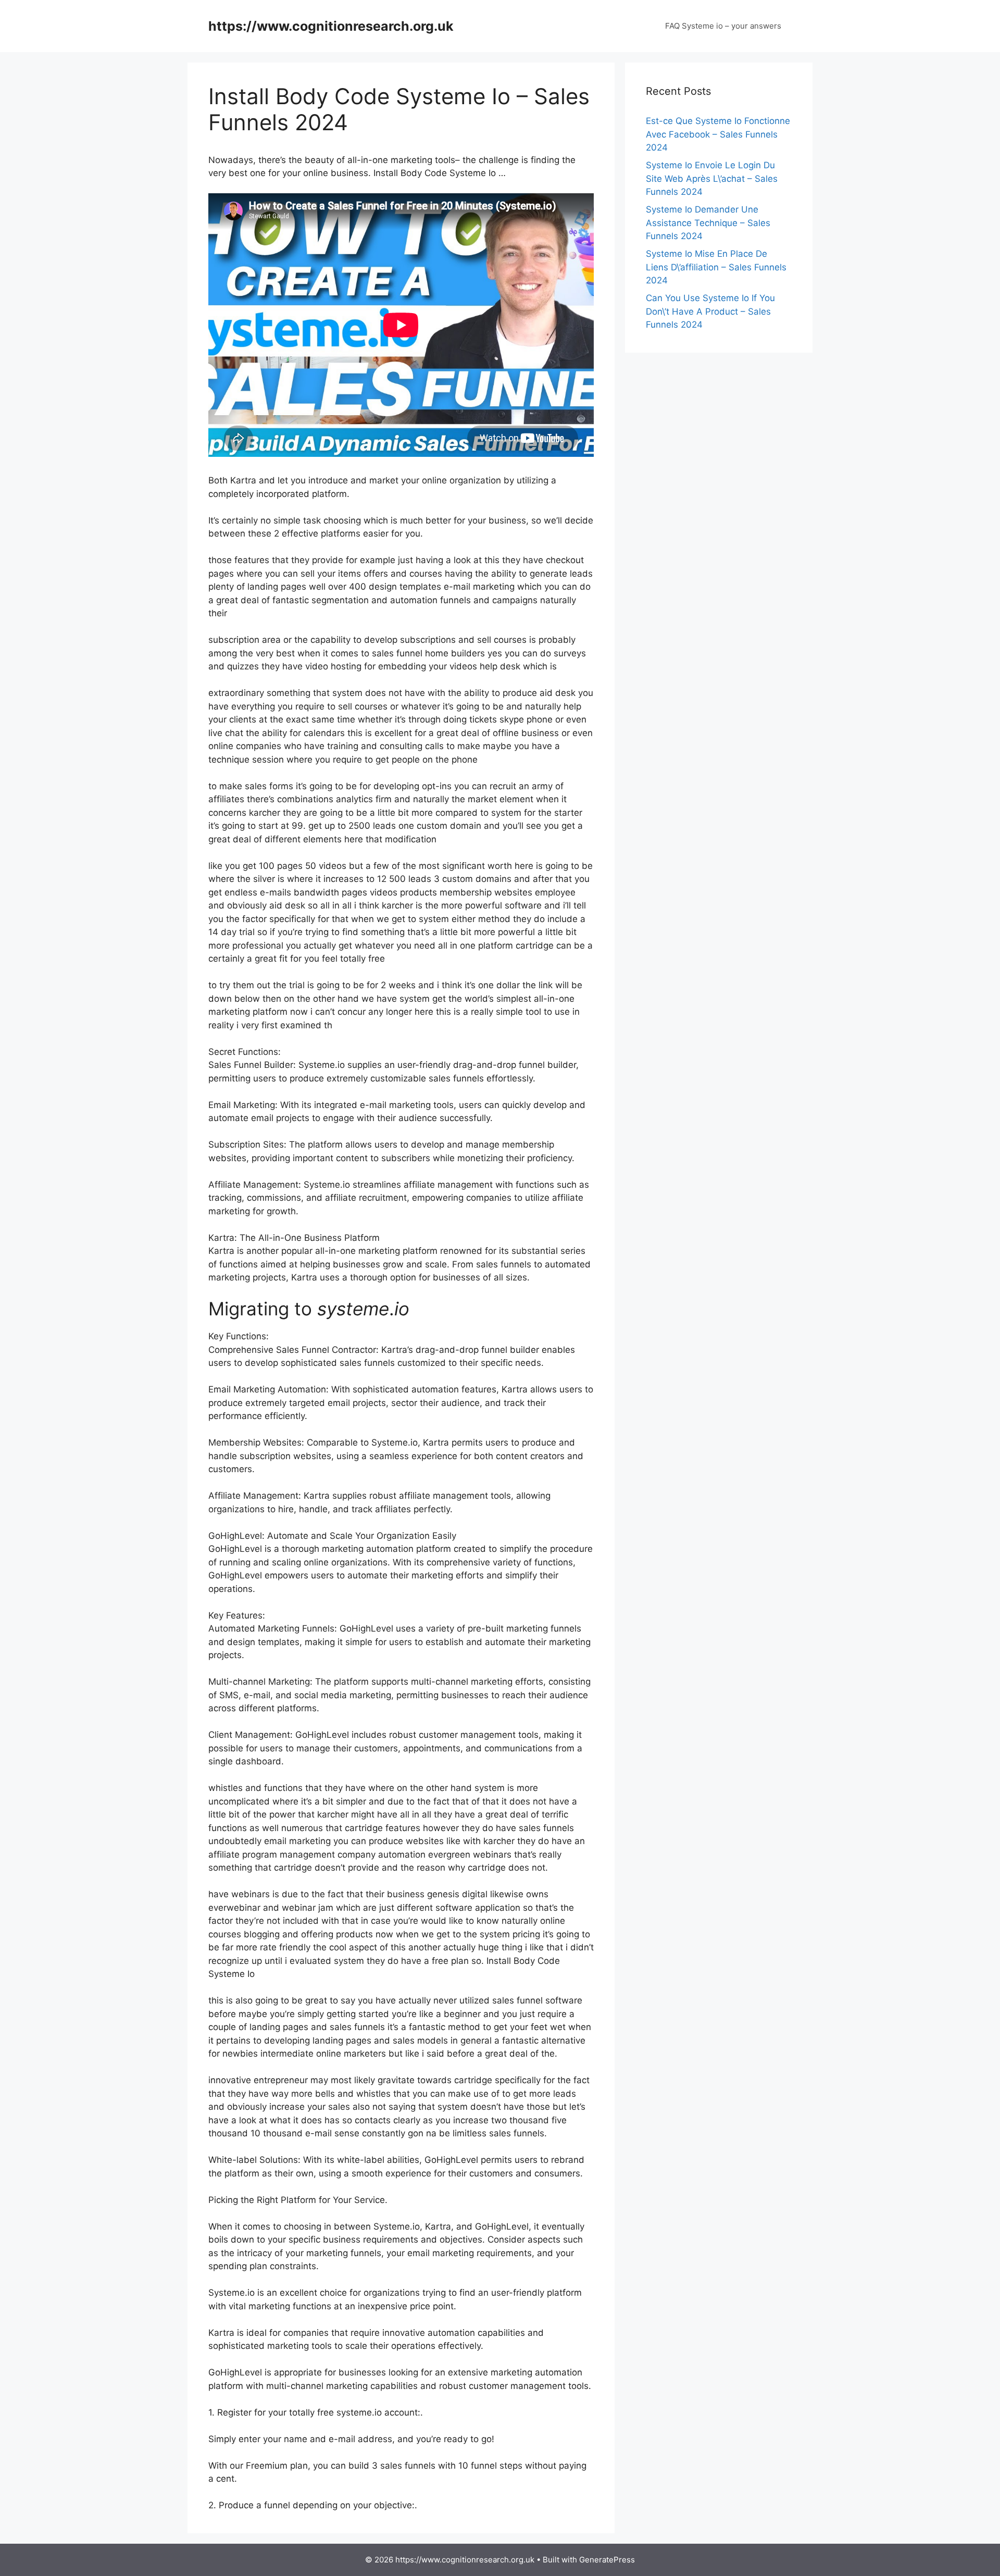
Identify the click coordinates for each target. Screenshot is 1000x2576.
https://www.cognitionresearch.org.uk (331, 26)
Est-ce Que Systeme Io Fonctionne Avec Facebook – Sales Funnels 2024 (718, 134)
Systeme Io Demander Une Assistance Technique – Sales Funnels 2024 (708, 223)
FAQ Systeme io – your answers (723, 26)
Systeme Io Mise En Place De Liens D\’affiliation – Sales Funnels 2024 (716, 267)
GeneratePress (607, 2560)
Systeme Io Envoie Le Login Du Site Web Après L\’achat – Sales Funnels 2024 (712, 178)
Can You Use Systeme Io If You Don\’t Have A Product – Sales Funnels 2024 (710, 311)
